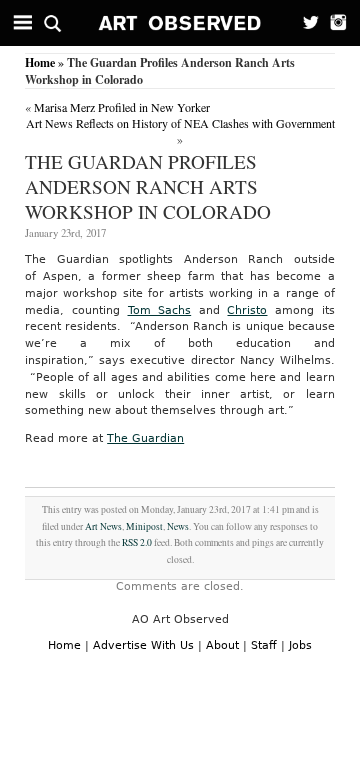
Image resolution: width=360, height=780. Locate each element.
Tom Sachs (160, 310)
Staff (264, 645)
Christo (247, 310)
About (222, 645)
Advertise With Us (143, 645)
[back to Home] (180, 23)
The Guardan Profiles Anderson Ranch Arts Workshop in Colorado (148, 186)
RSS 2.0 (137, 542)
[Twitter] (305, 23)
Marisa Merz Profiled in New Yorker (122, 107)
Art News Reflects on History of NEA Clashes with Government (180, 123)
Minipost (144, 526)
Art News (103, 526)
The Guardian (145, 438)
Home (40, 62)
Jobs (300, 645)
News (178, 526)
